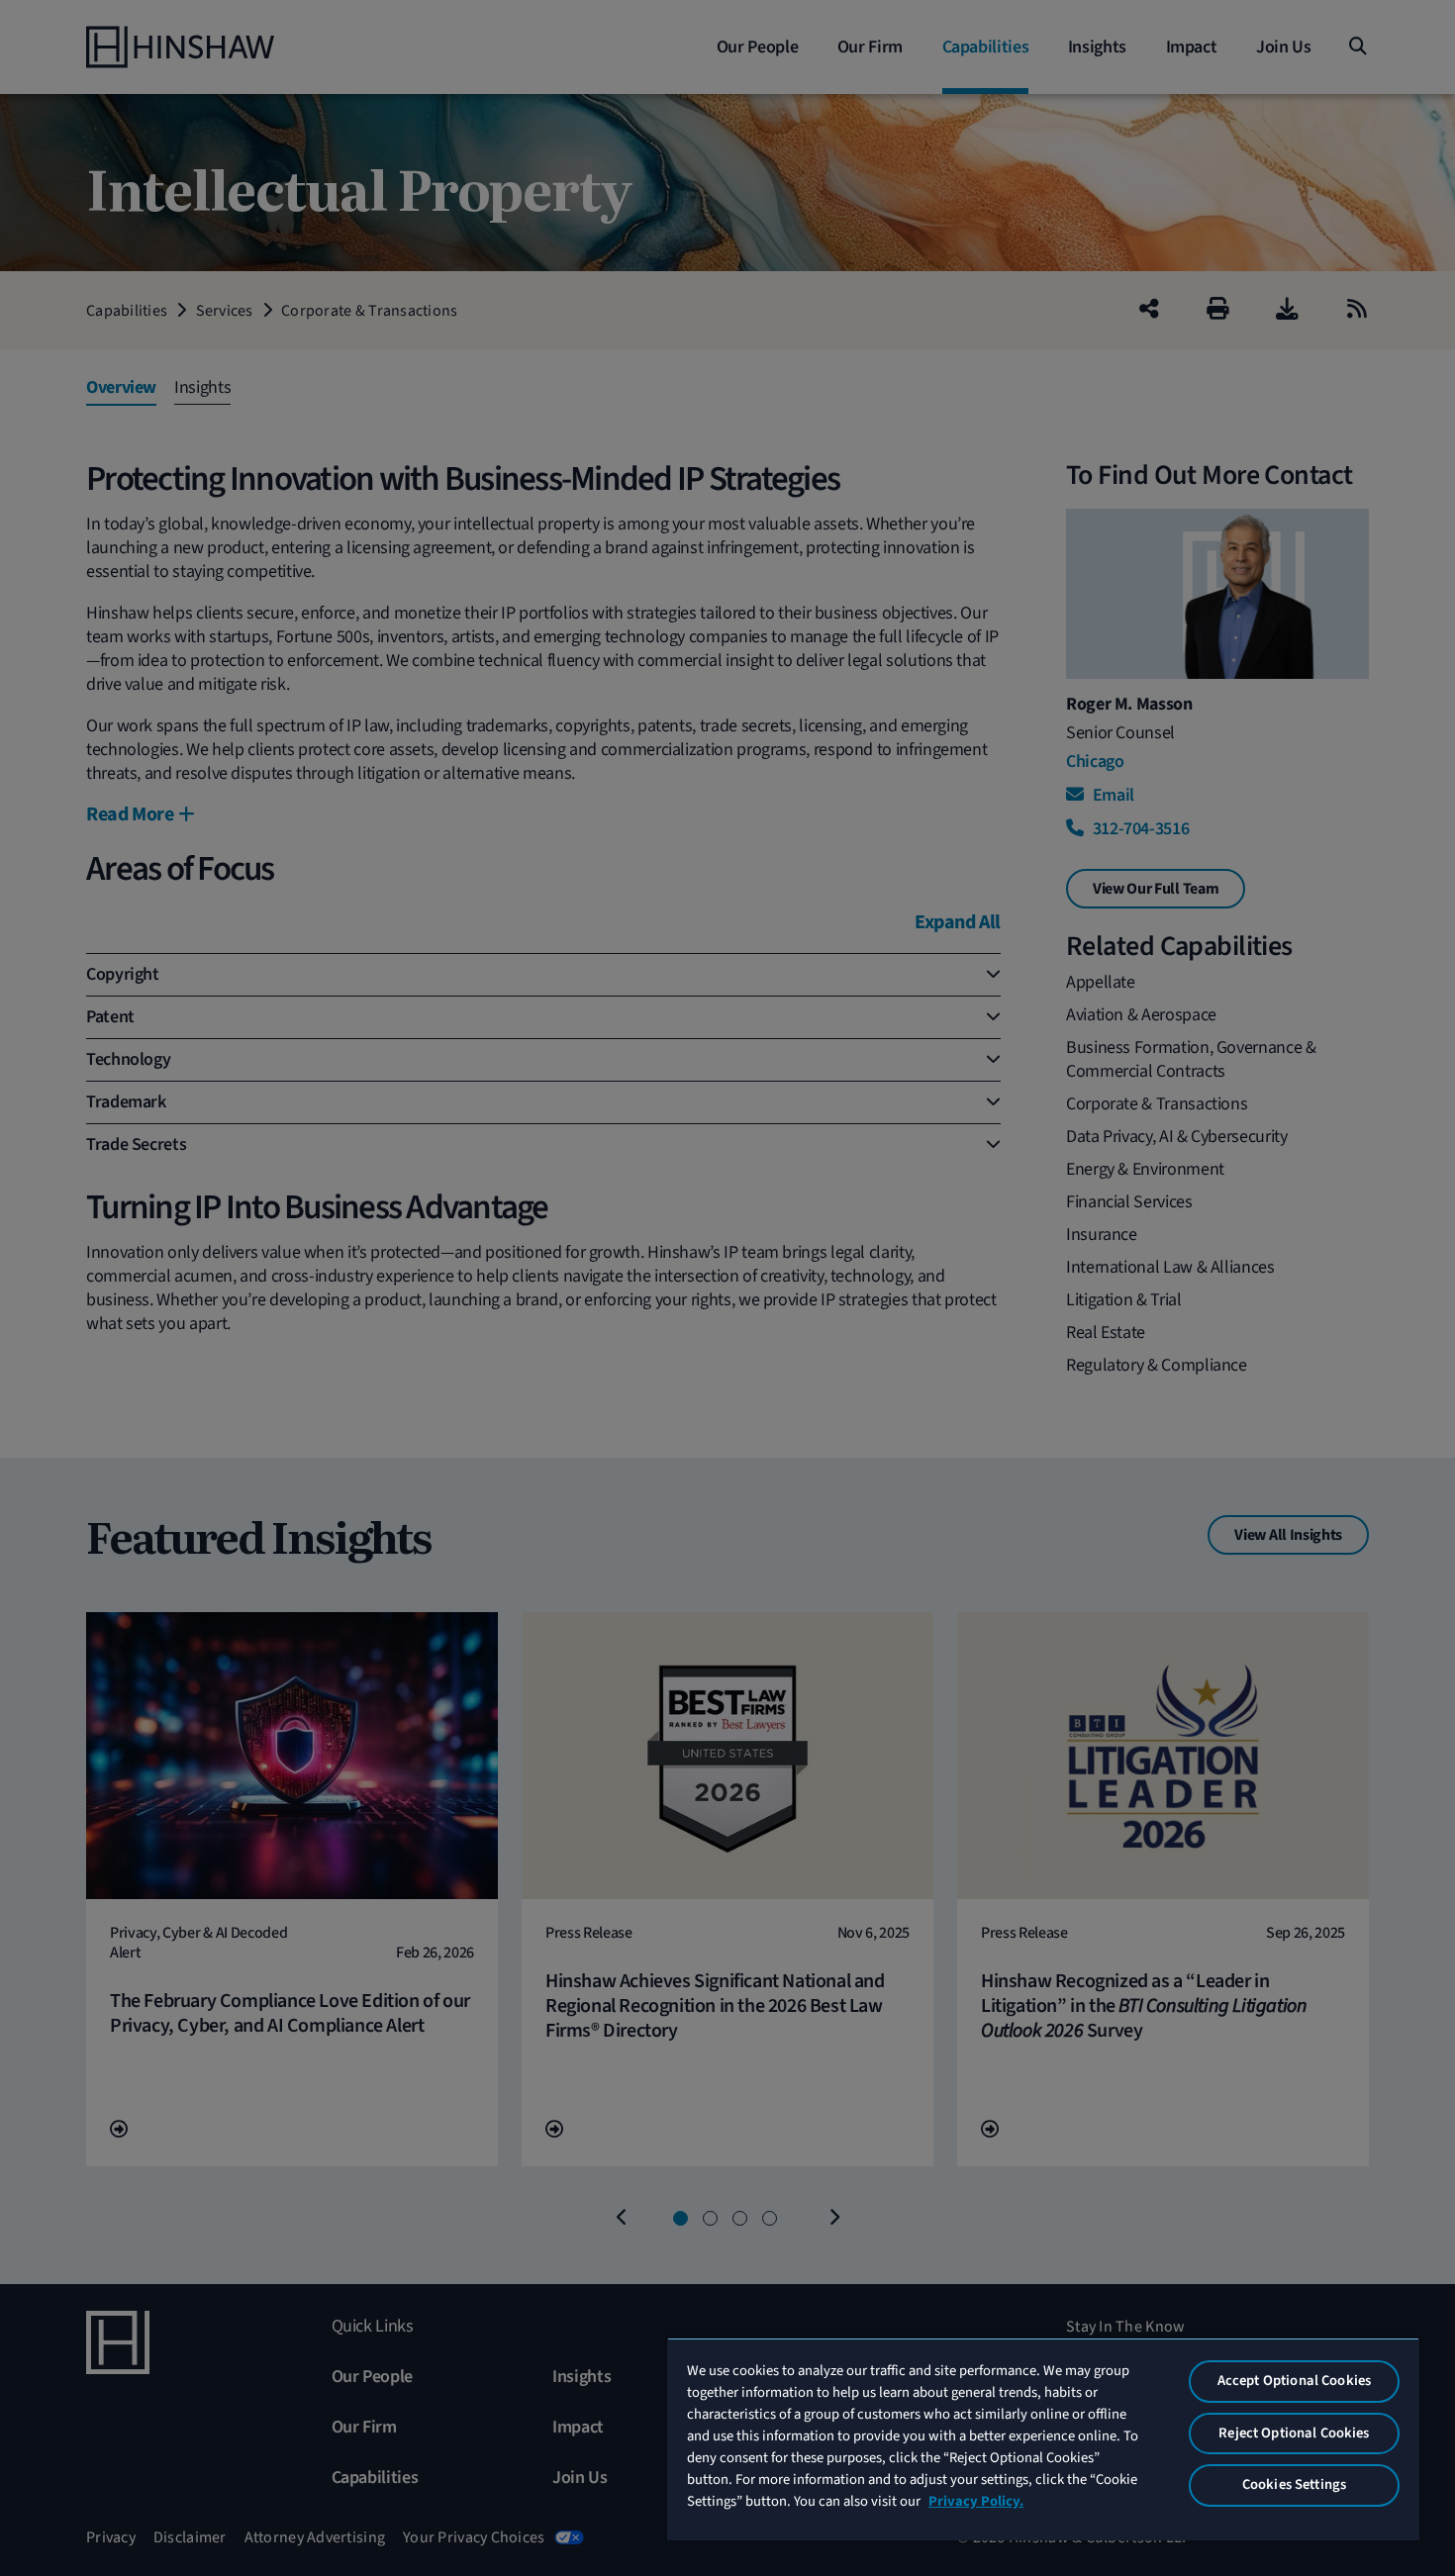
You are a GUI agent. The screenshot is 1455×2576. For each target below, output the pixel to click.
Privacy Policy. (976, 2501)
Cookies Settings (1294, 2484)
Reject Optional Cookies (1294, 2433)
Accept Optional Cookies (1294, 2381)
